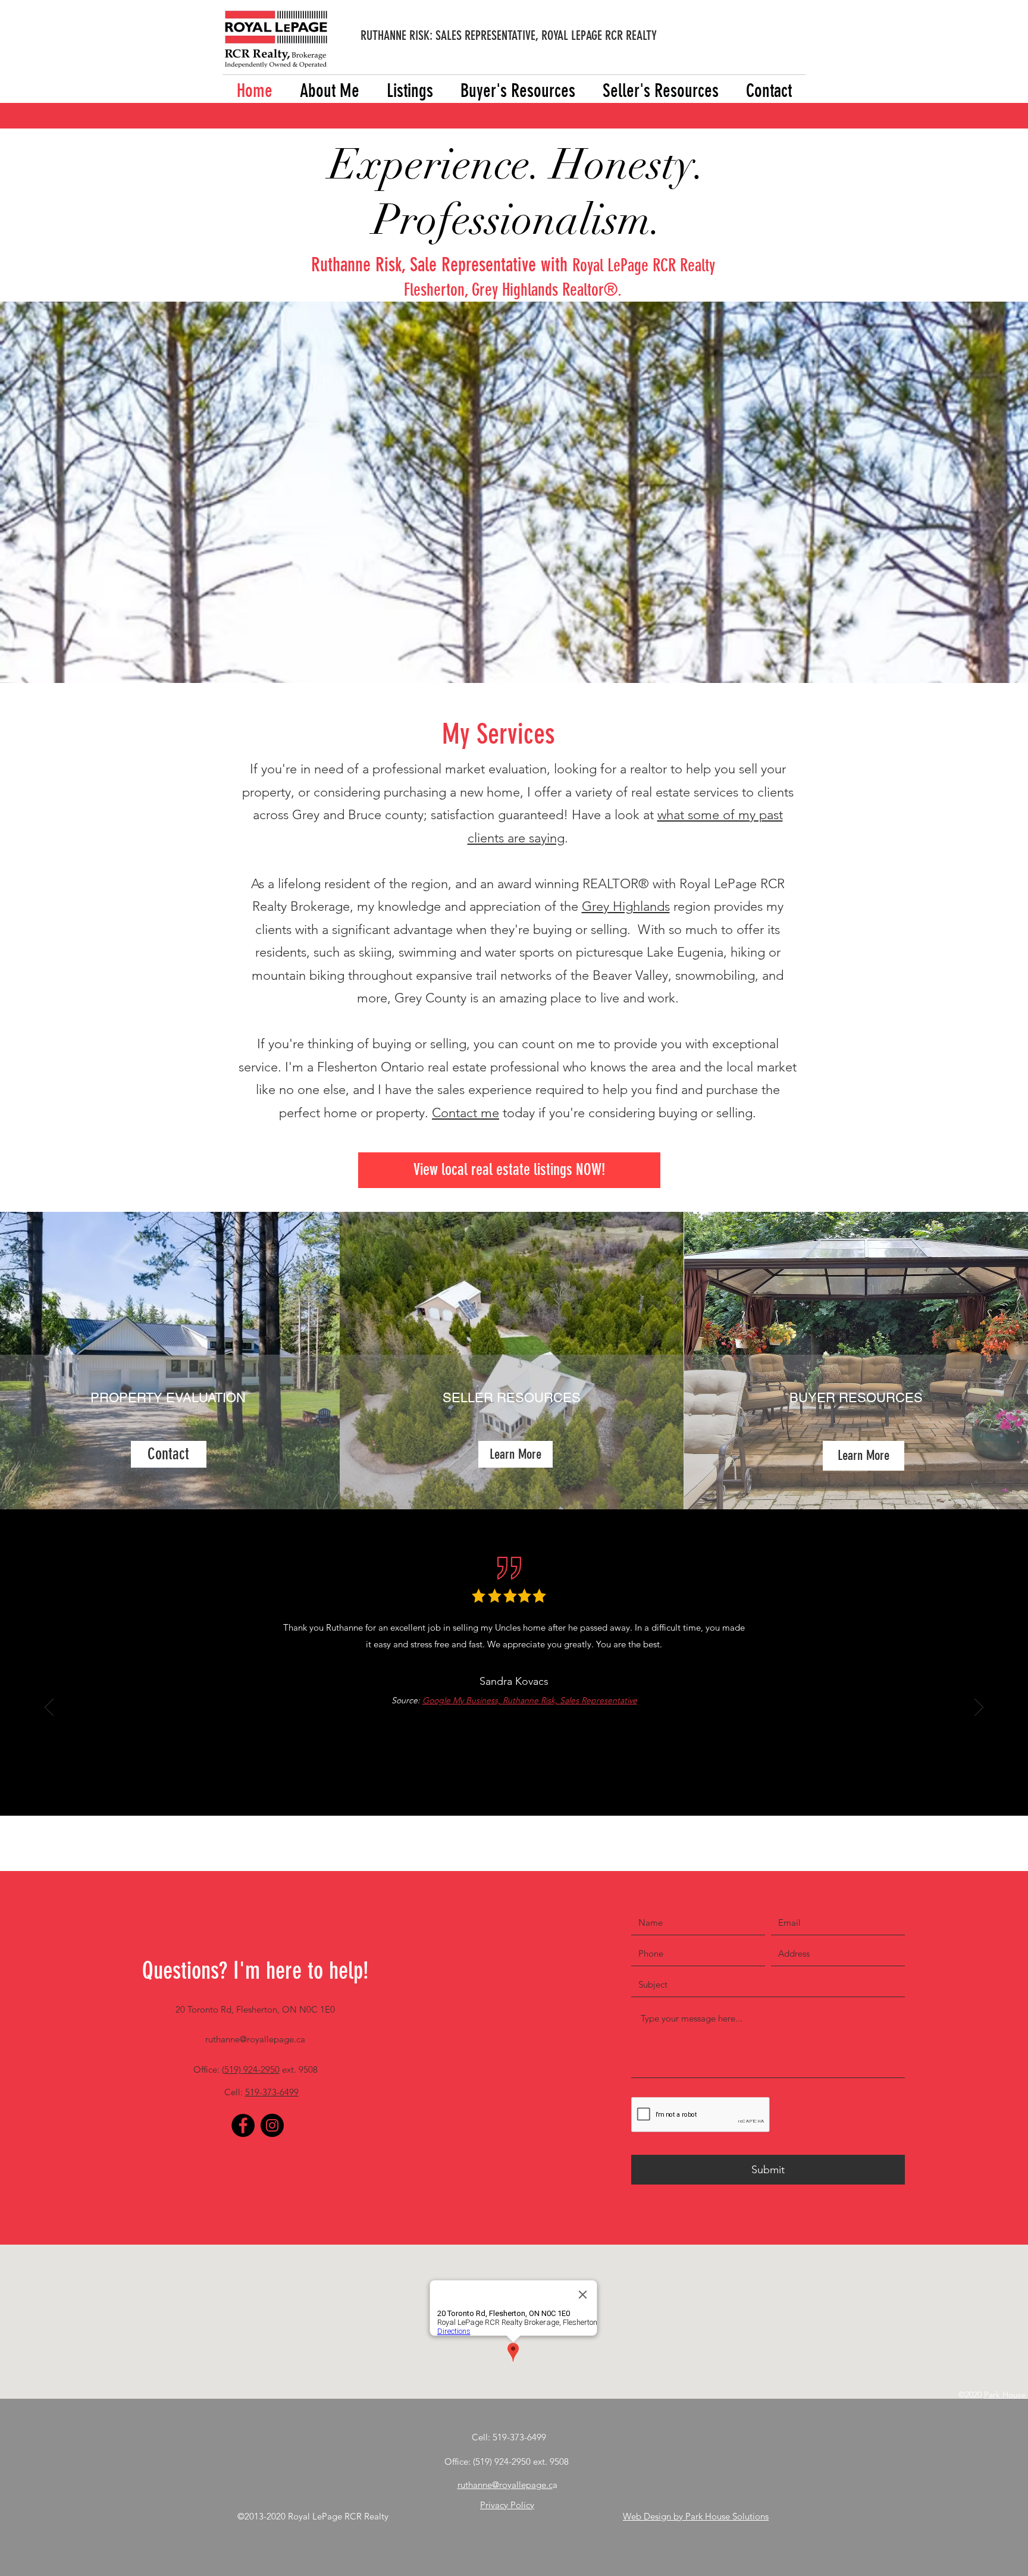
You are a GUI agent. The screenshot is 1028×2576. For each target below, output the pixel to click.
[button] (410, 91)
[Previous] (49, 1708)
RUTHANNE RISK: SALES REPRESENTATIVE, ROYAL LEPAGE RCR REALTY (509, 35)
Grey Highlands (626, 906)
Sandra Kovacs (514, 1681)
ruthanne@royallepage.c (505, 2485)
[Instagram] (272, 2125)
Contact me (466, 1113)
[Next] (979, 1708)
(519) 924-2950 (251, 2069)
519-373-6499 (272, 2092)
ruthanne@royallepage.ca (255, 2039)
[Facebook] (243, 2125)
